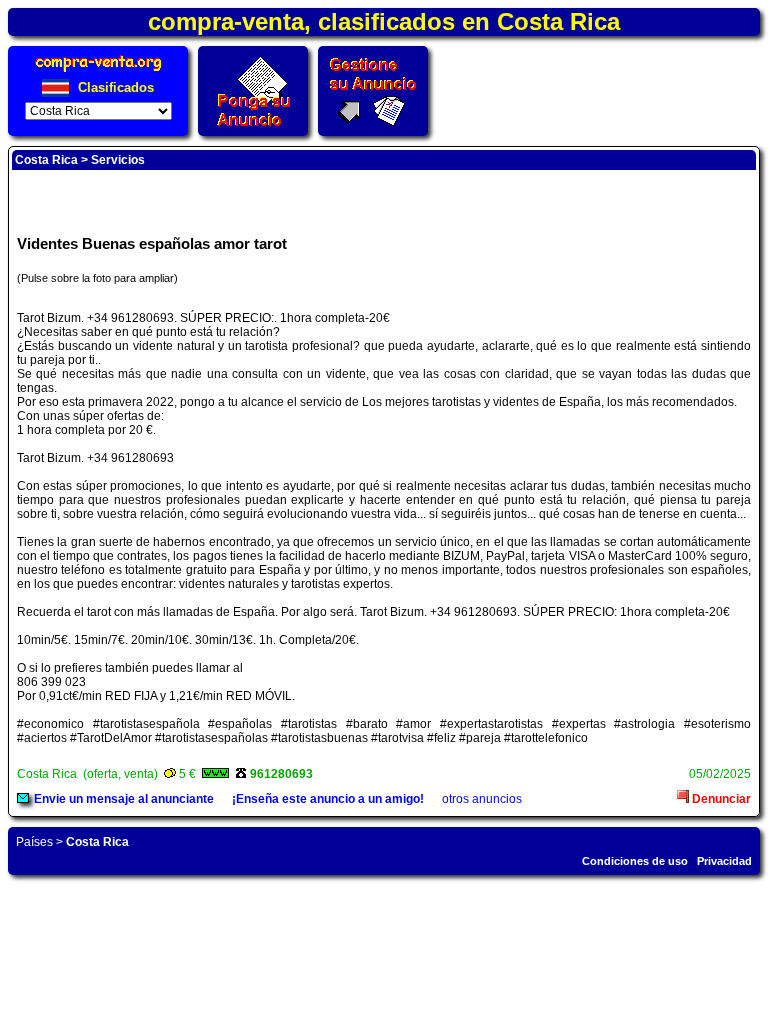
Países (34, 842)
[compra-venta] (98, 71)
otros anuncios (482, 799)
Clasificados (114, 87)
